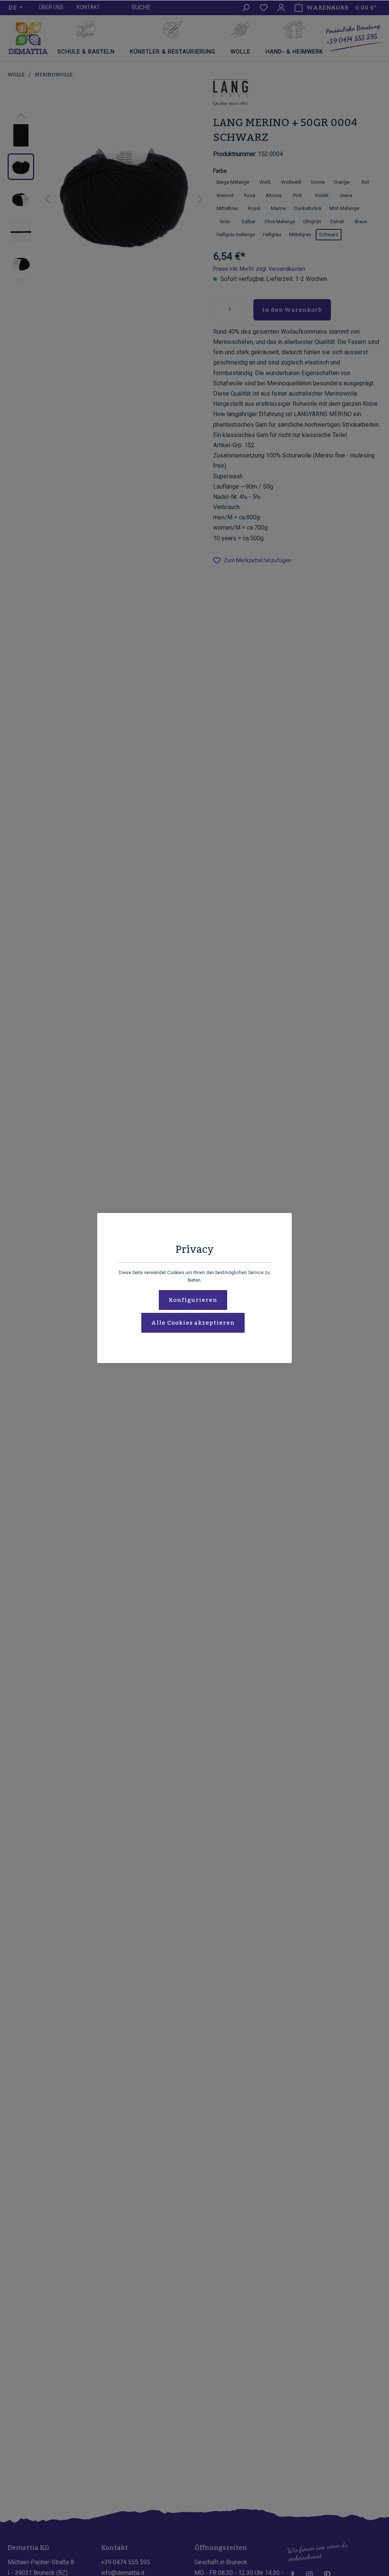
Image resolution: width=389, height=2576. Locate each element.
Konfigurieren (193, 1300)
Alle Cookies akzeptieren (193, 1323)
